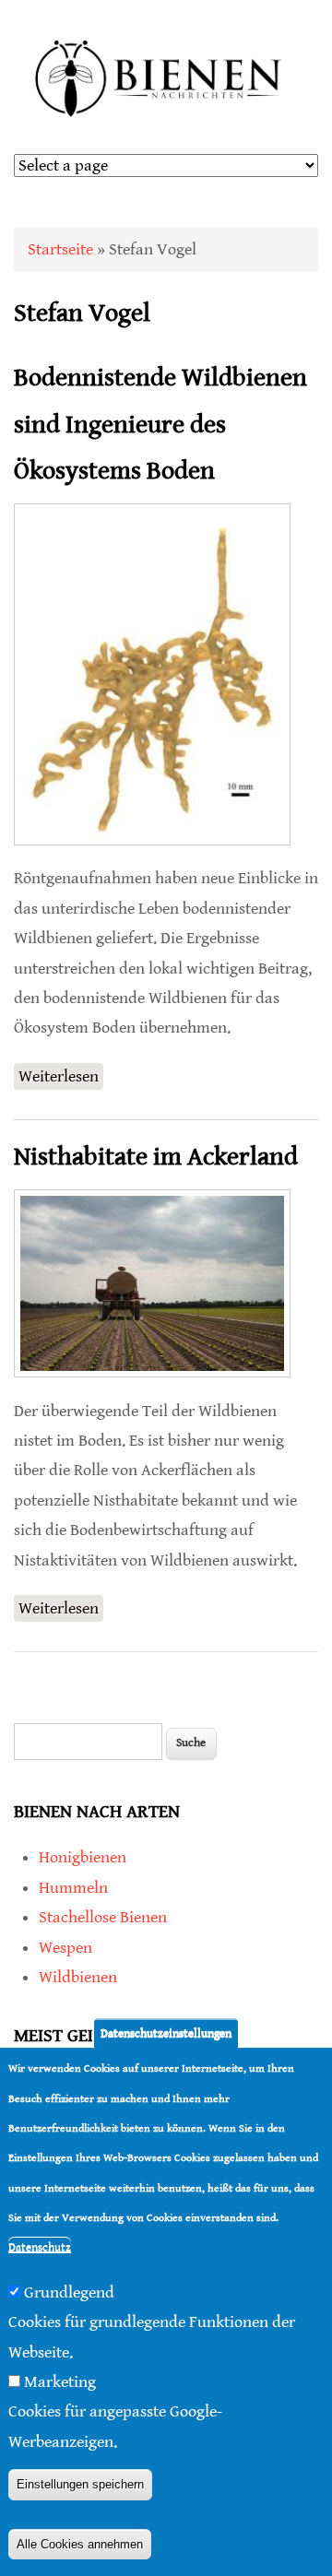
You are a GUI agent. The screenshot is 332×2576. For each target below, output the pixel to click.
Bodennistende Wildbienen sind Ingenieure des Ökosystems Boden (160, 425)
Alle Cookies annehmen (80, 2544)
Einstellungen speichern (80, 2484)
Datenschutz (40, 2247)
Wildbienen (78, 1977)
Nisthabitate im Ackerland (156, 1157)
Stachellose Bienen (103, 1917)
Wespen (65, 1948)
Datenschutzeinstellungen (166, 2033)
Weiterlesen (61, 1078)
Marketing (60, 2382)
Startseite (60, 249)
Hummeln (73, 1888)
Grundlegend (69, 2292)
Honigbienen (83, 1857)
